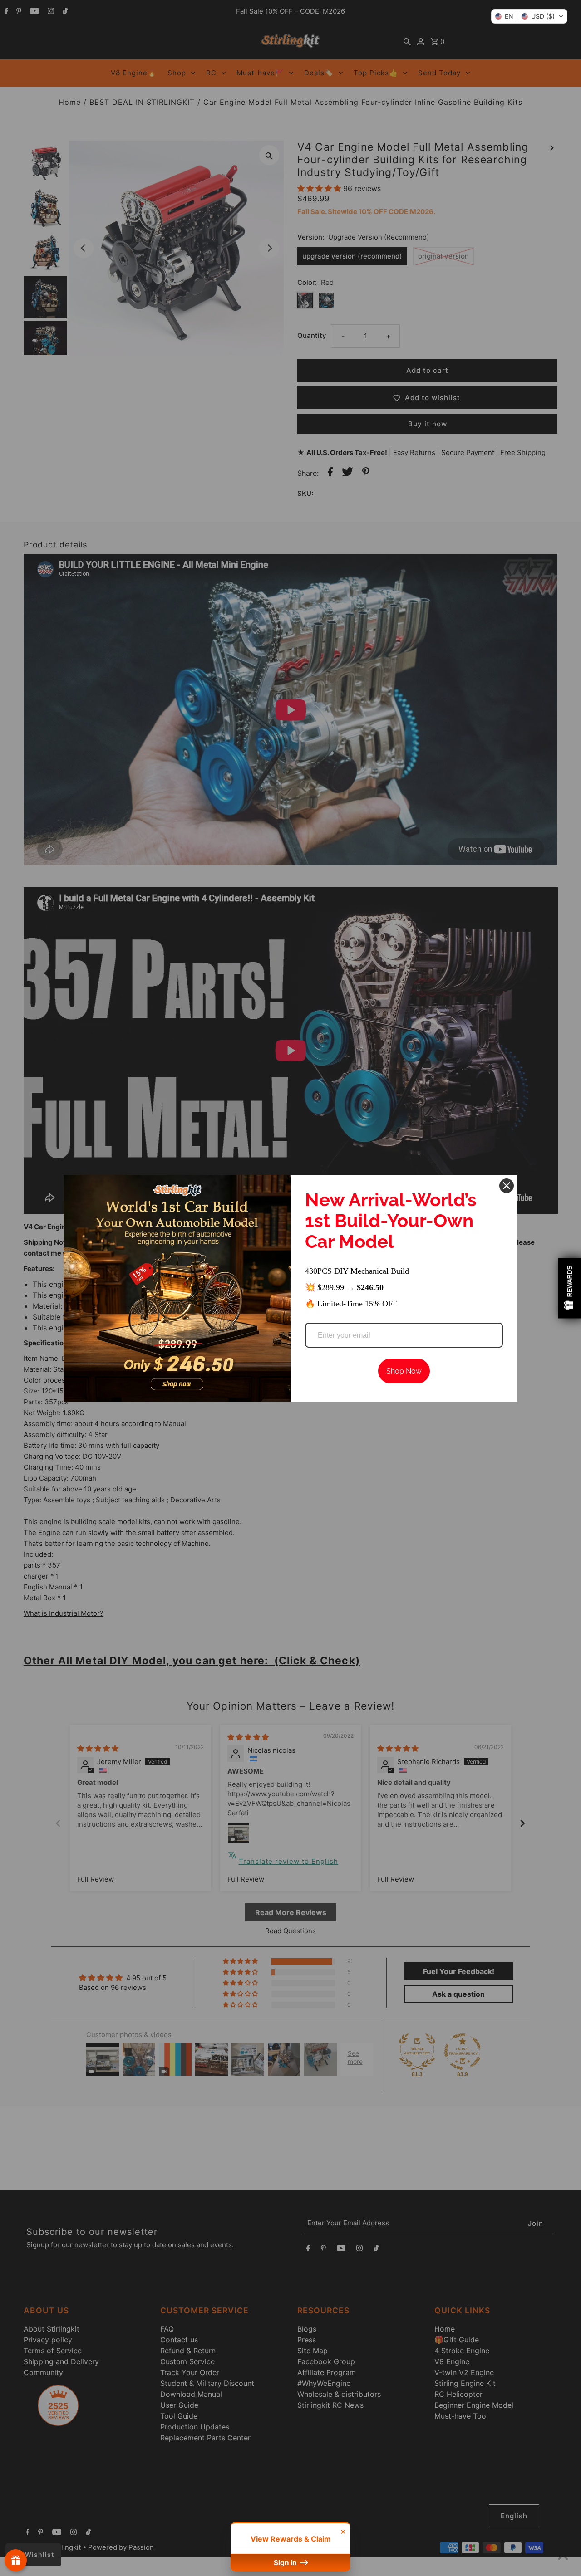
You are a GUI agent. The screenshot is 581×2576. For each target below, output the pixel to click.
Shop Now (404, 1371)
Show (16, 2560)
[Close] (507, 1186)
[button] (529, 16)
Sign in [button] (286, 2563)
